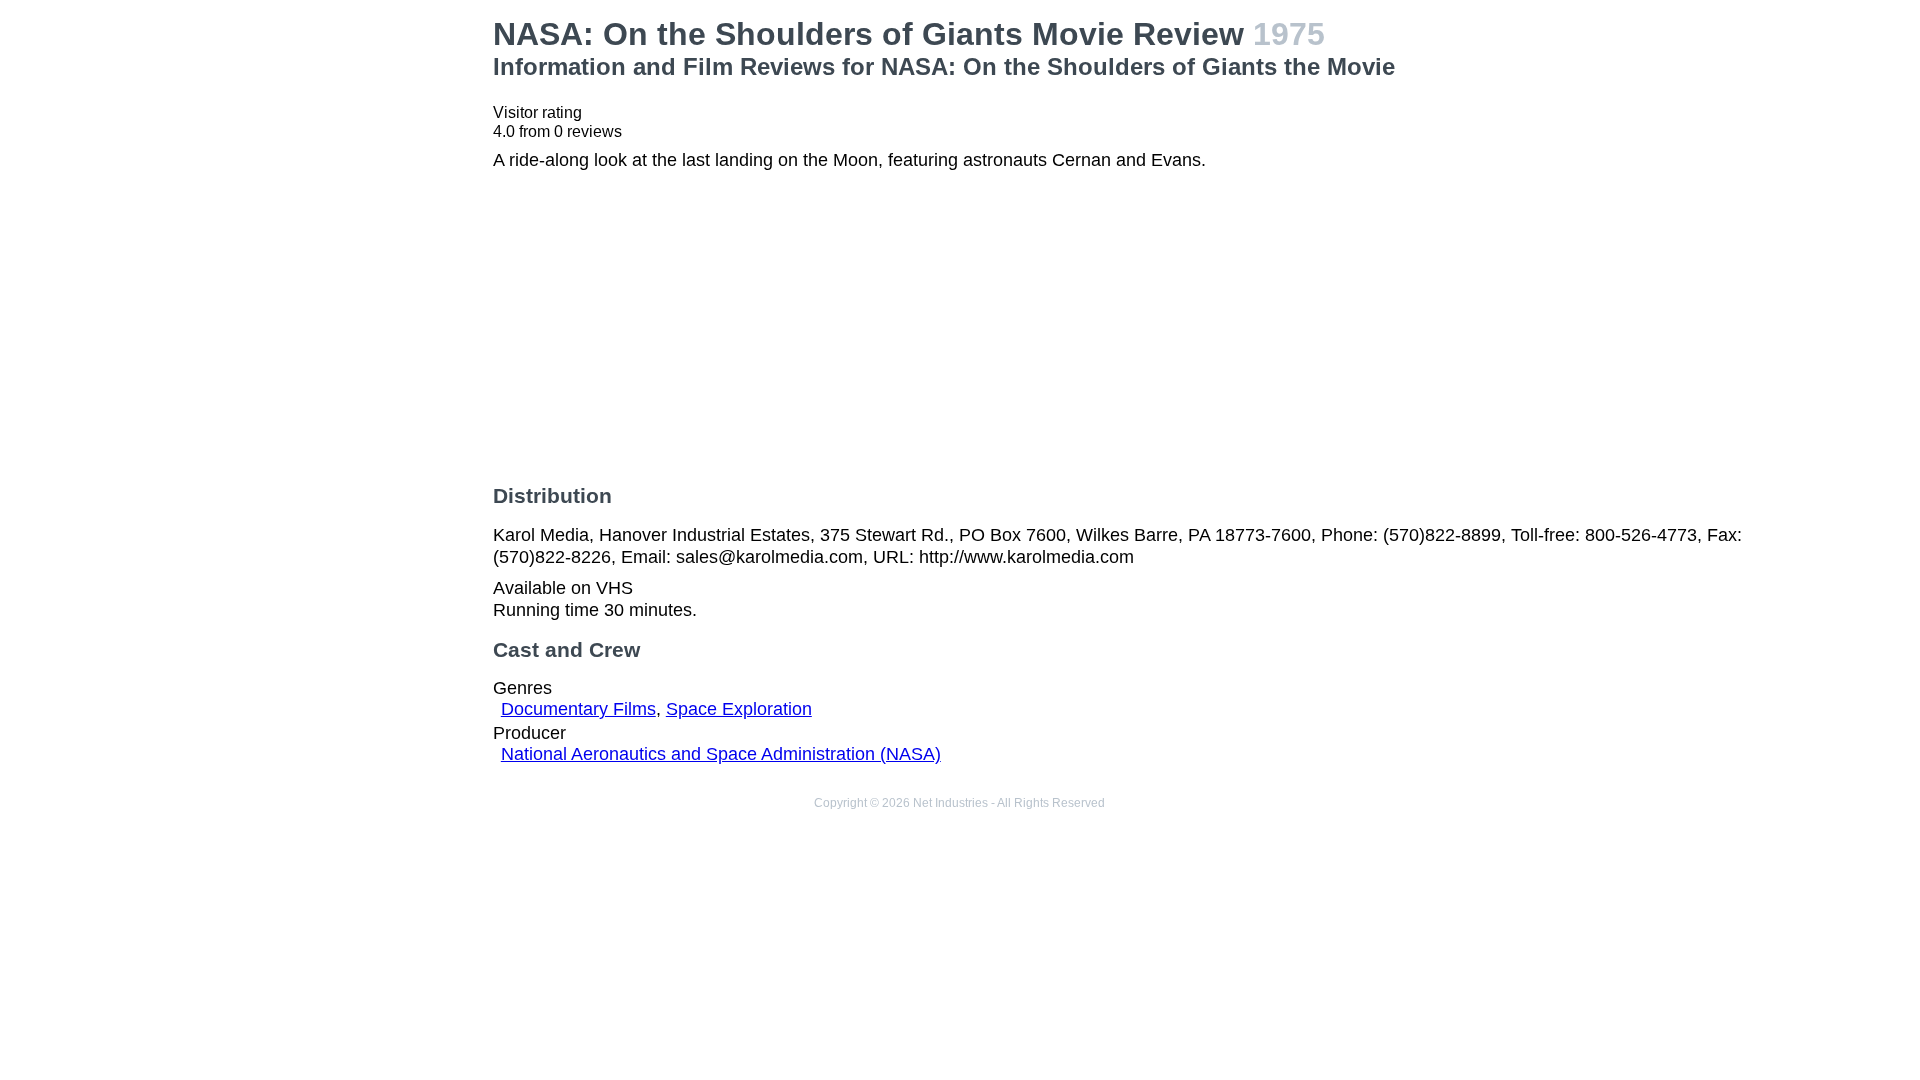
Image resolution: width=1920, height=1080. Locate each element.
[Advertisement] (330, 141)
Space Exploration (739, 709)
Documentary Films (578, 709)
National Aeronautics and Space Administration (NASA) (721, 754)
